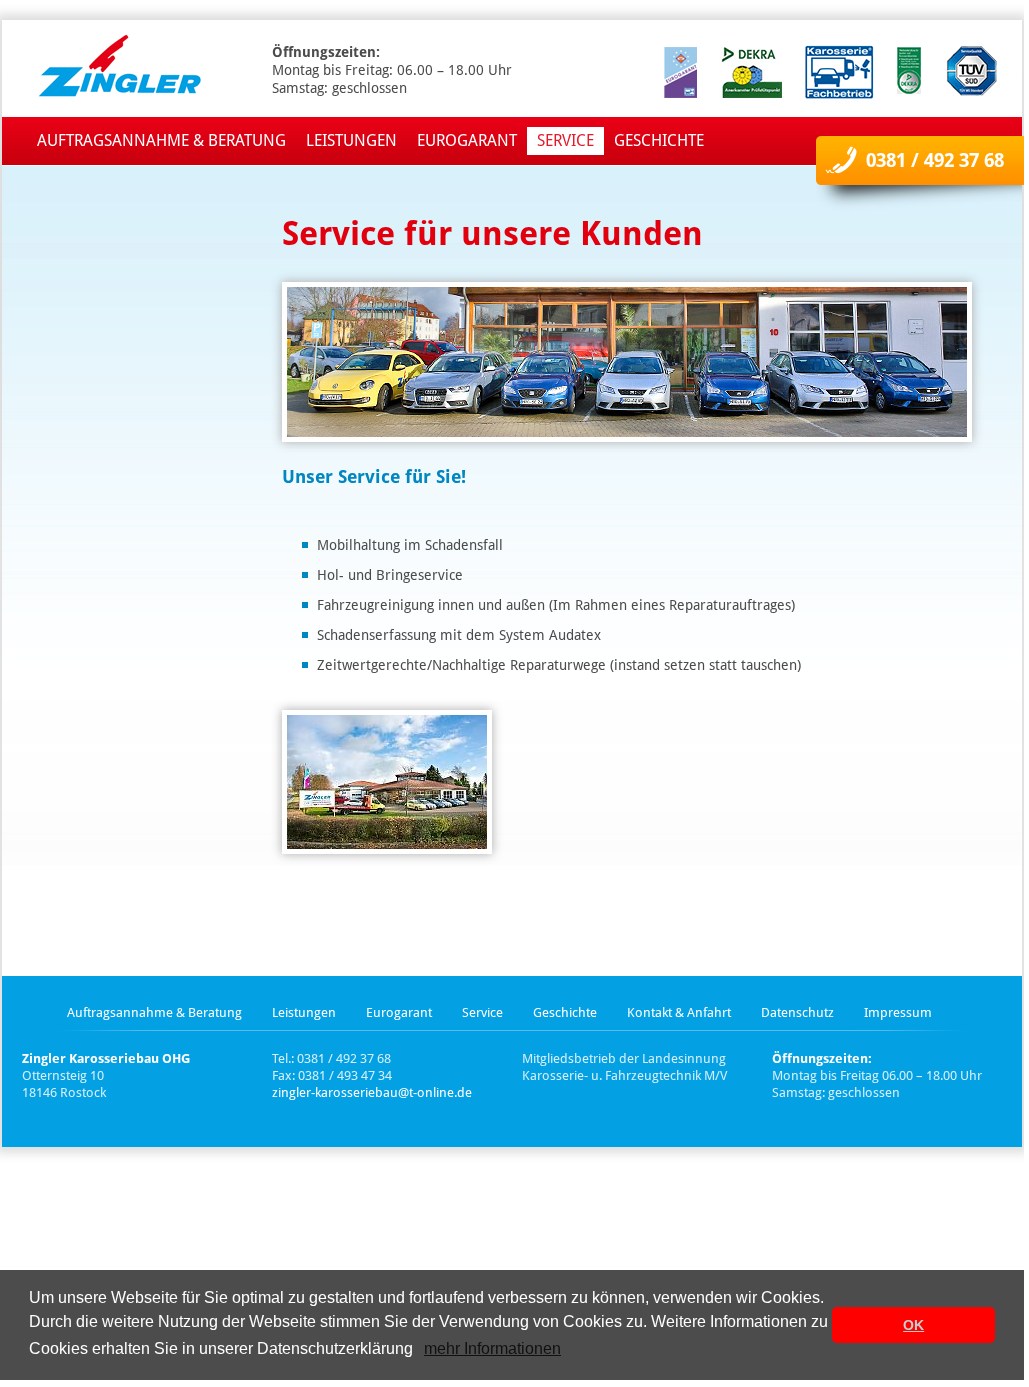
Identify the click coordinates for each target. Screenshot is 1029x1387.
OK (913, 1325)
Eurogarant (467, 140)
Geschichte (659, 140)
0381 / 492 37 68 (935, 160)
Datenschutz (797, 1012)
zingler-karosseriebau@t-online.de (372, 1092)
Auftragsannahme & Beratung (161, 140)
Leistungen (351, 140)
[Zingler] (112, 68)
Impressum (898, 1012)
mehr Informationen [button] (492, 1348)
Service (565, 140)
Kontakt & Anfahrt (679, 1012)
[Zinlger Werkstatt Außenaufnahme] (387, 782)
